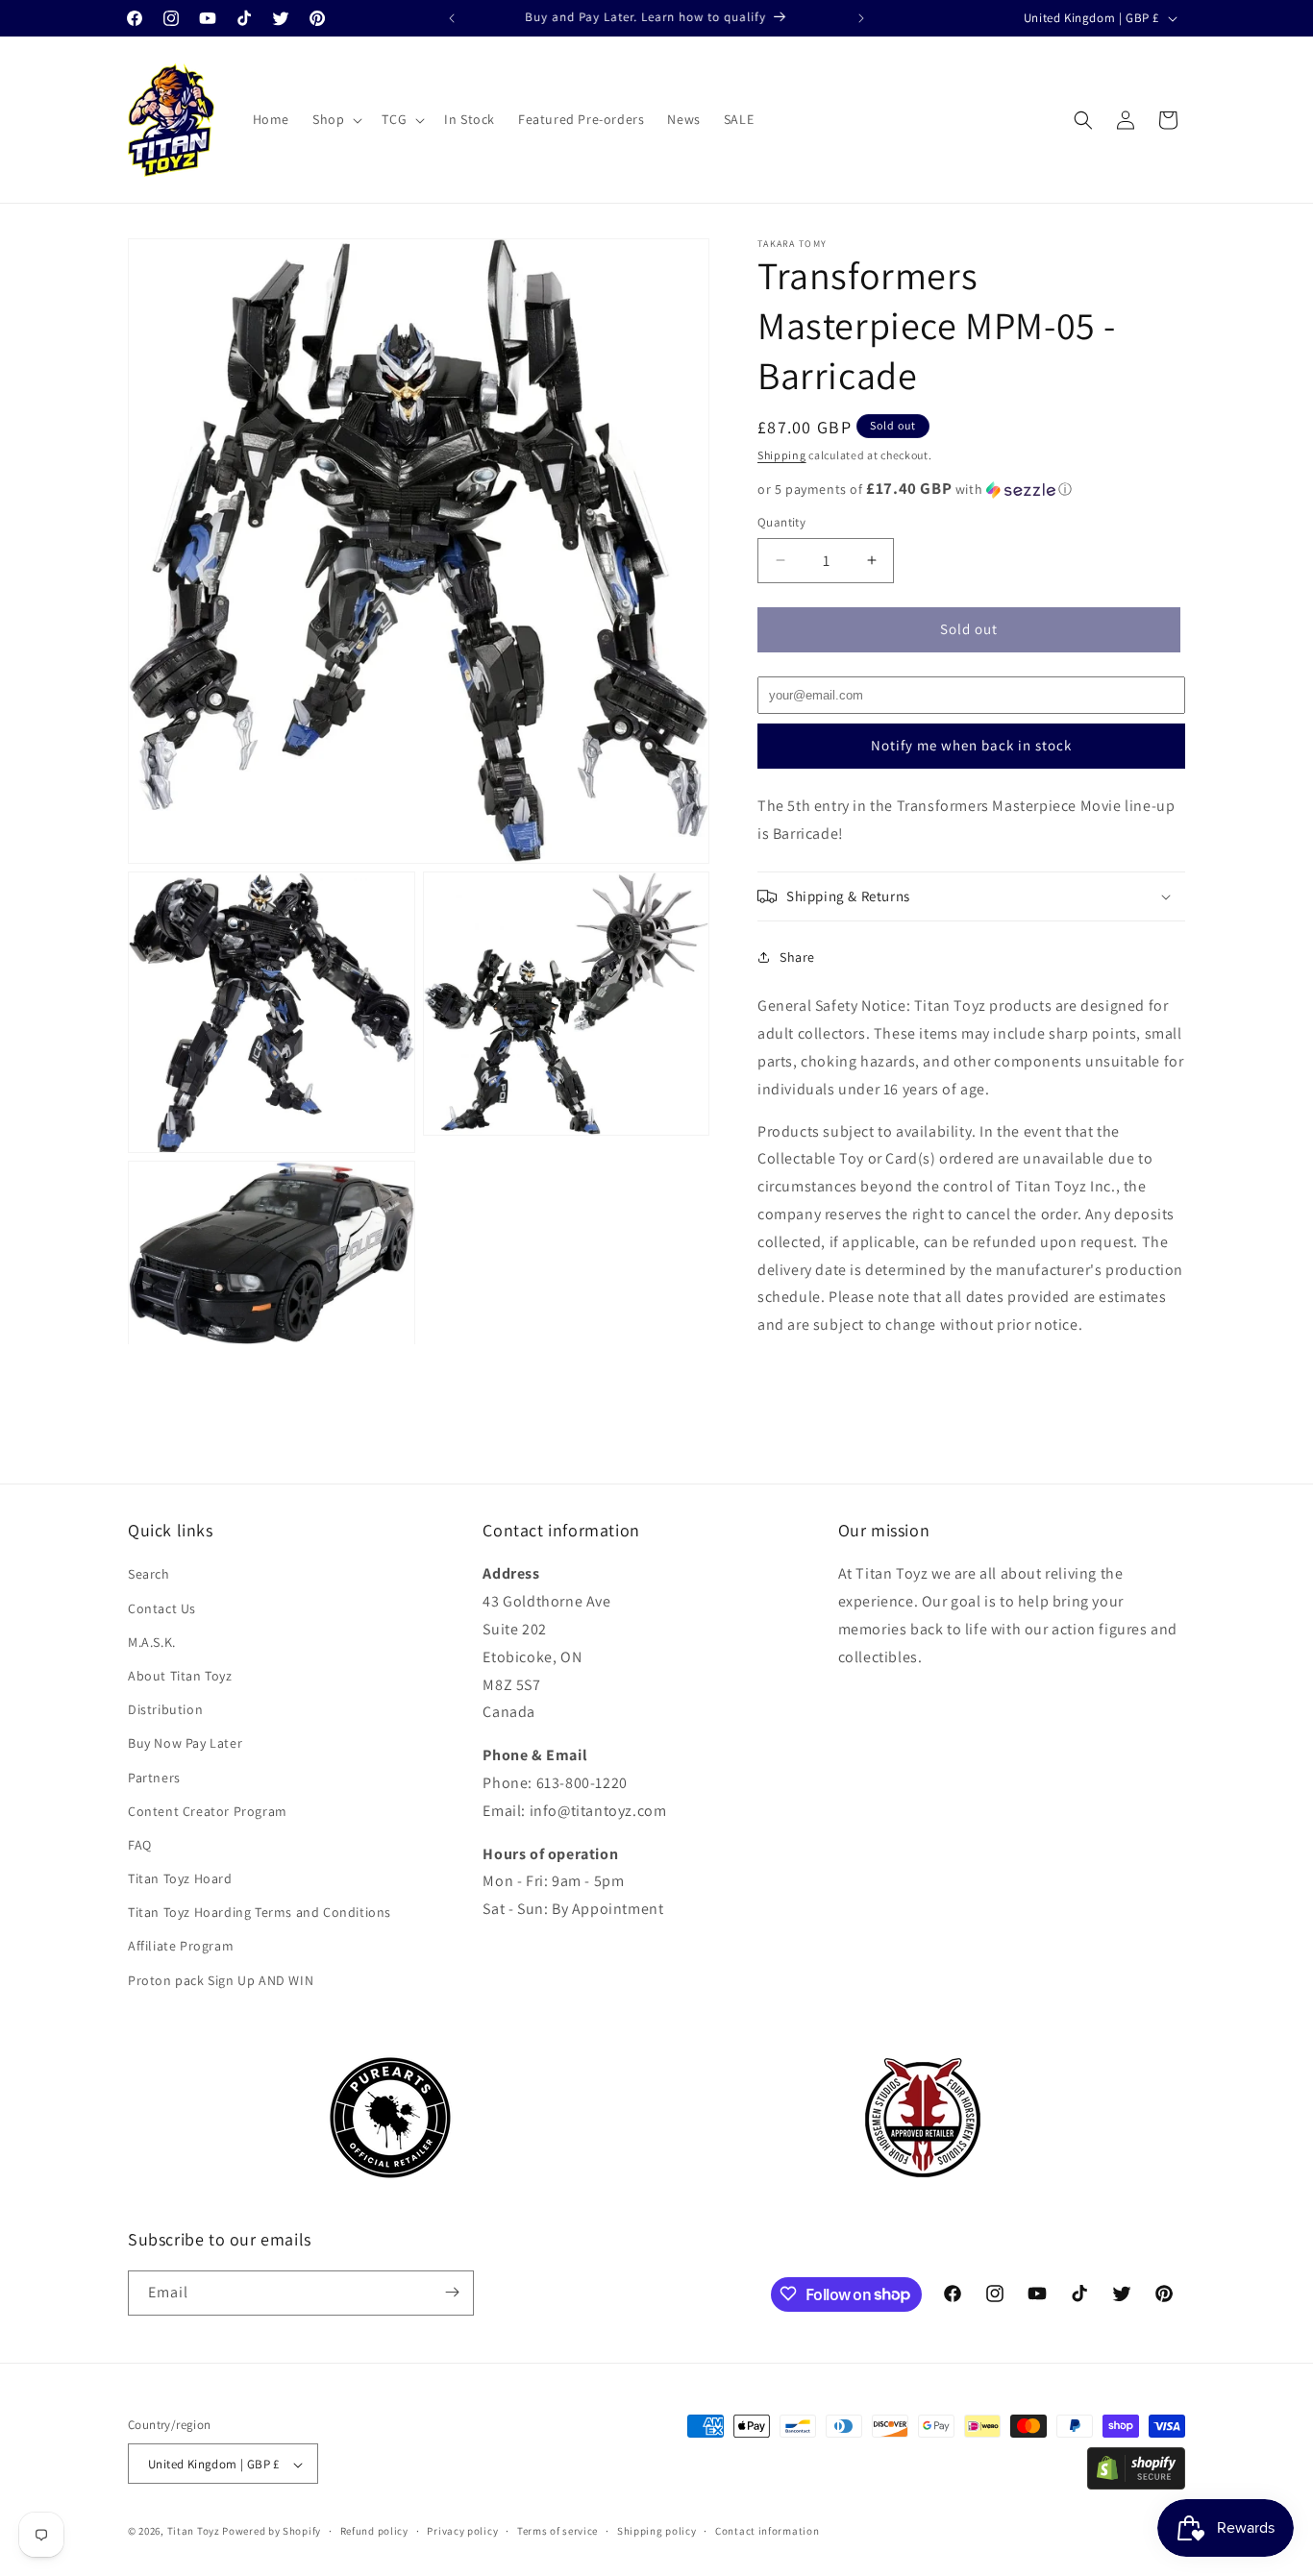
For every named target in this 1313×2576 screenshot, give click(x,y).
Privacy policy (462, 2531)
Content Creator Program (208, 1811)
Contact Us (162, 1607)
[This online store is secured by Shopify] (1136, 2484)
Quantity (781, 522)
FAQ (140, 1845)
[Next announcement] (861, 18)
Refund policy (374, 2531)
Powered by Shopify (272, 2532)
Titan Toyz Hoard (180, 1878)
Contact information (767, 2531)
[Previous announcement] (452, 18)
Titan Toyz (194, 2532)
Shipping (782, 455)
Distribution (165, 1709)
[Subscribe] (452, 2292)
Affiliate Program (181, 1946)
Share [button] (797, 957)
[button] (335, 119)
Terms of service (557, 2531)
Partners (154, 1777)
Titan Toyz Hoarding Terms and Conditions (260, 1912)
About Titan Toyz (180, 1676)
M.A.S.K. (152, 1642)
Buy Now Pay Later (185, 1743)
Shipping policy (657, 2531)
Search (149, 1574)
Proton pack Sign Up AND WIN (221, 1980)
